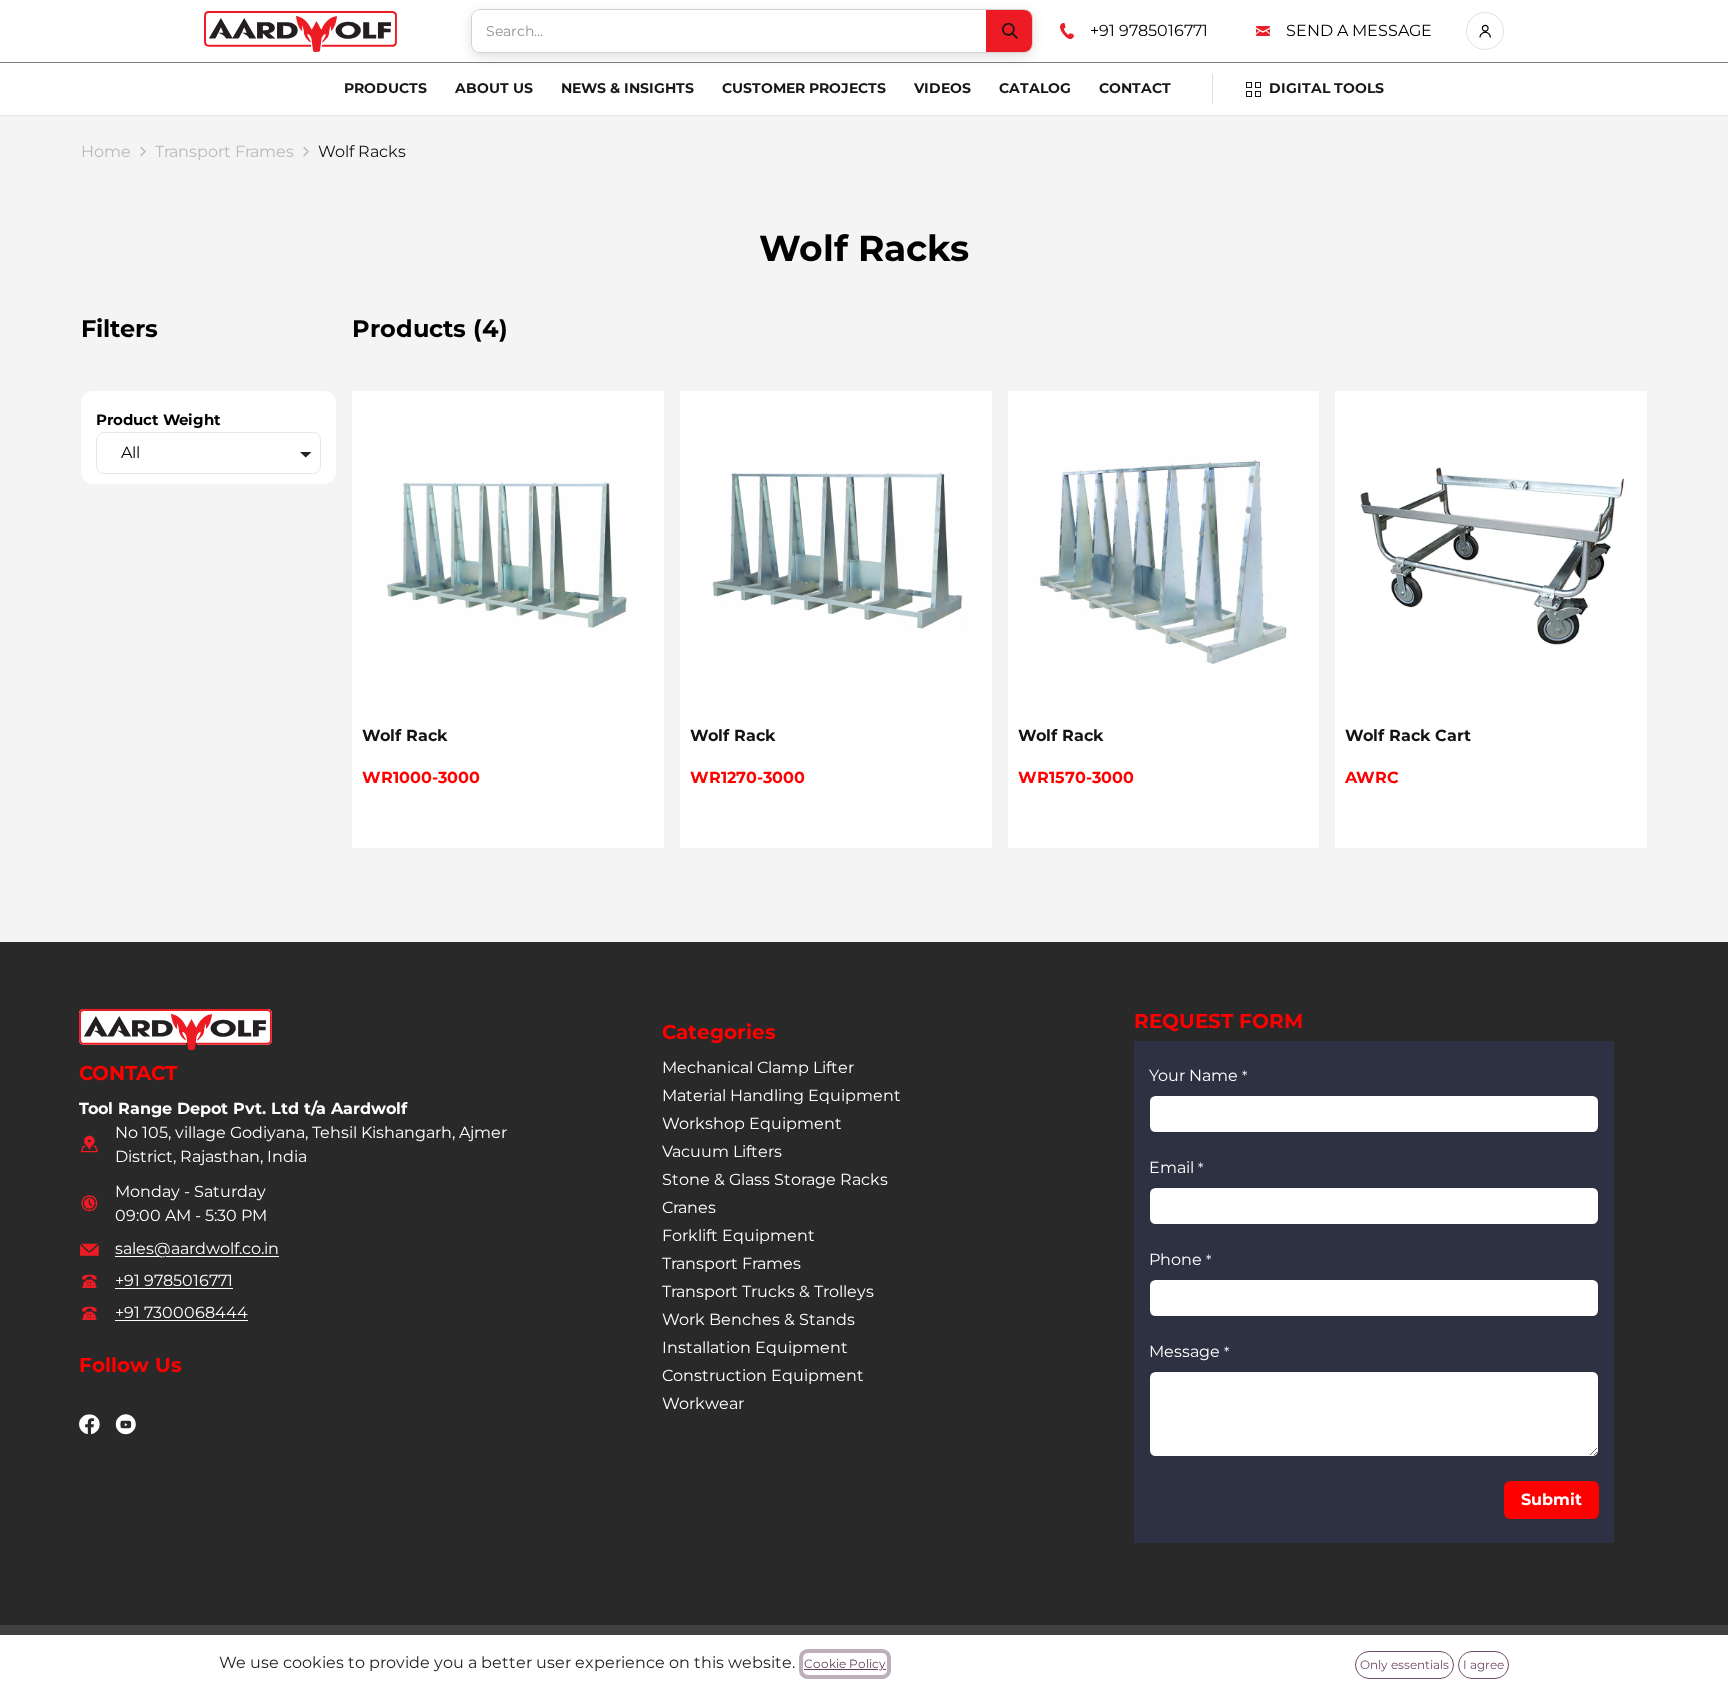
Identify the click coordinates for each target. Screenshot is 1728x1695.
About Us (494, 88)
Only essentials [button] (1404, 1664)
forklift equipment (738, 1235)
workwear (703, 1403)
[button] (1551, 1500)
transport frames (731, 1263)
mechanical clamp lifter (758, 1067)
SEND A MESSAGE (1359, 30)
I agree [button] (1483, 1664)
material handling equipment (781, 1095)
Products (385, 88)
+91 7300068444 (181, 1312)
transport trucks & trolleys (768, 1291)
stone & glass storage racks (775, 1179)
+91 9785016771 (1149, 30)
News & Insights (627, 88)
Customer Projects (804, 88)
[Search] (1009, 31)
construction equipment (763, 1375)
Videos (942, 88)
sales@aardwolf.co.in (197, 1248)
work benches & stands (758, 1319)
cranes (689, 1207)
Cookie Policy (845, 1663)
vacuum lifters (722, 1151)
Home (106, 151)
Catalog (1035, 88)
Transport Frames (224, 151)
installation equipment (755, 1347)
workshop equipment (752, 1123)
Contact (1135, 88)
